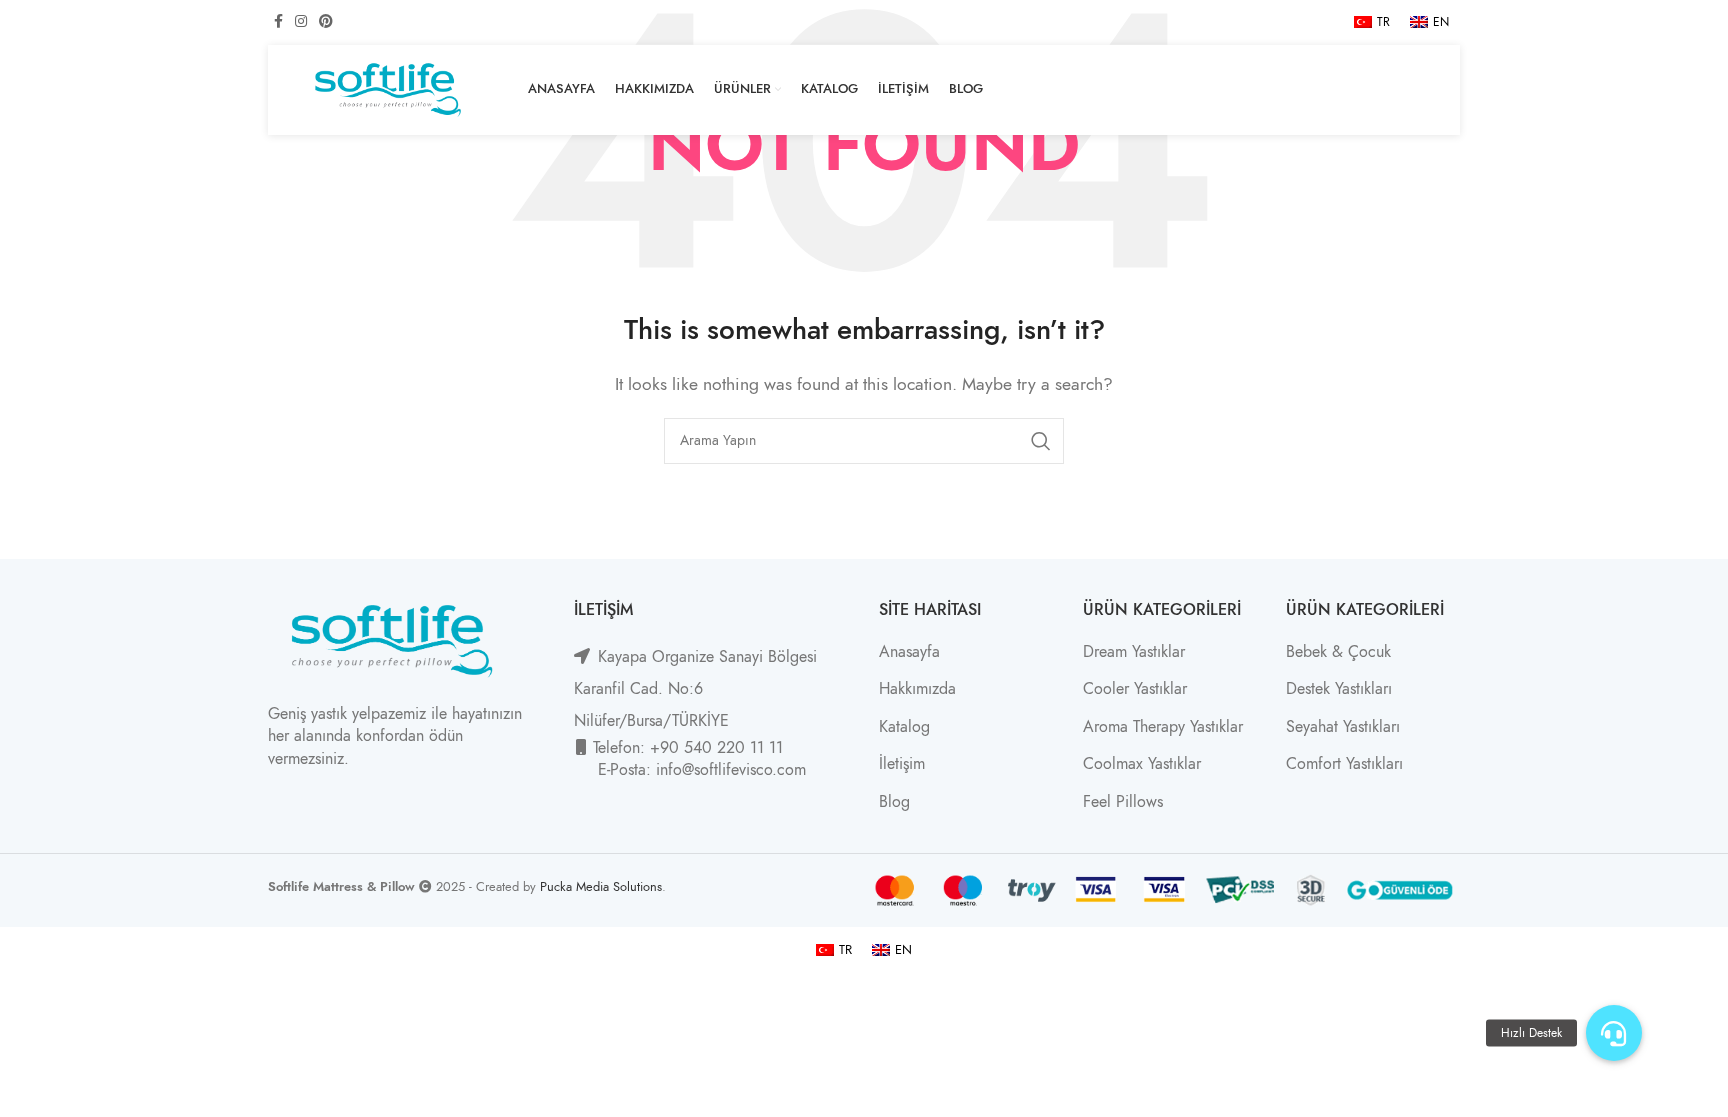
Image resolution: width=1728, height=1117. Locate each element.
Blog (894, 802)
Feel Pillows (1123, 802)
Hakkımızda (917, 689)
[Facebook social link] (278, 22)
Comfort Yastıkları (1344, 764)
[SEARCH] (1041, 441)
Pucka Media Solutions (601, 886)
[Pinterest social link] (326, 22)
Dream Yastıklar (1134, 652)
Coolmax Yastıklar (1142, 764)
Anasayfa (909, 652)
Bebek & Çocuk (1338, 652)
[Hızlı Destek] (1614, 1033)
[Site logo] (388, 89)
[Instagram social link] (301, 22)
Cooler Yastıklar (1135, 689)
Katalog (904, 727)
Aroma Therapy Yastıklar (1163, 727)
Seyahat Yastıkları (1343, 727)
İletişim (902, 764)
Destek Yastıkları (1339, 689)
